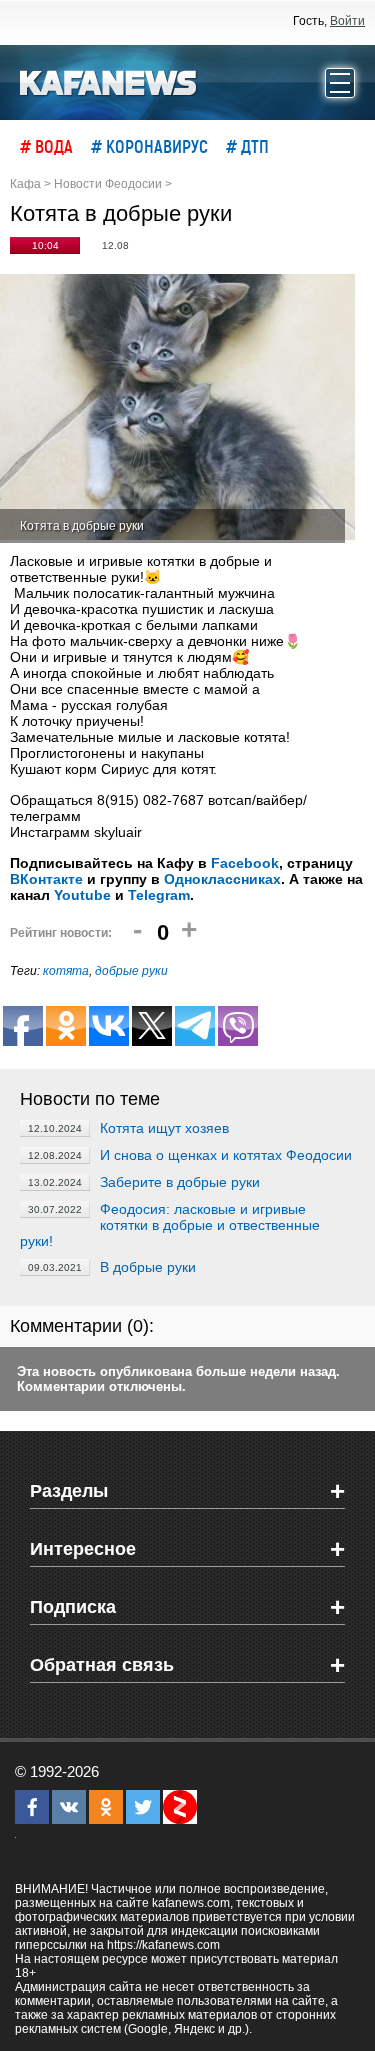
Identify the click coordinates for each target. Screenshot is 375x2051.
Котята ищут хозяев (164, 1128)
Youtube (82, 895)
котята (66, 971)
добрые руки (131, 971)
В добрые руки (148, 1267)
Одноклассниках (222, 879)
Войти (347, 21)
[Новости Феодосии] (109, 81)
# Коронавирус (149, 146)
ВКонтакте (46, 879)
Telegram (159, 895)
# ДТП (247, 146)
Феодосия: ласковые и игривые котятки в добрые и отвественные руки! (170, 1225)
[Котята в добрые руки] (177, 408)
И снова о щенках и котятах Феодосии (226, 1155)
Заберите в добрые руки (180, 1182)
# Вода (46, 146)
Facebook (245, 863)
